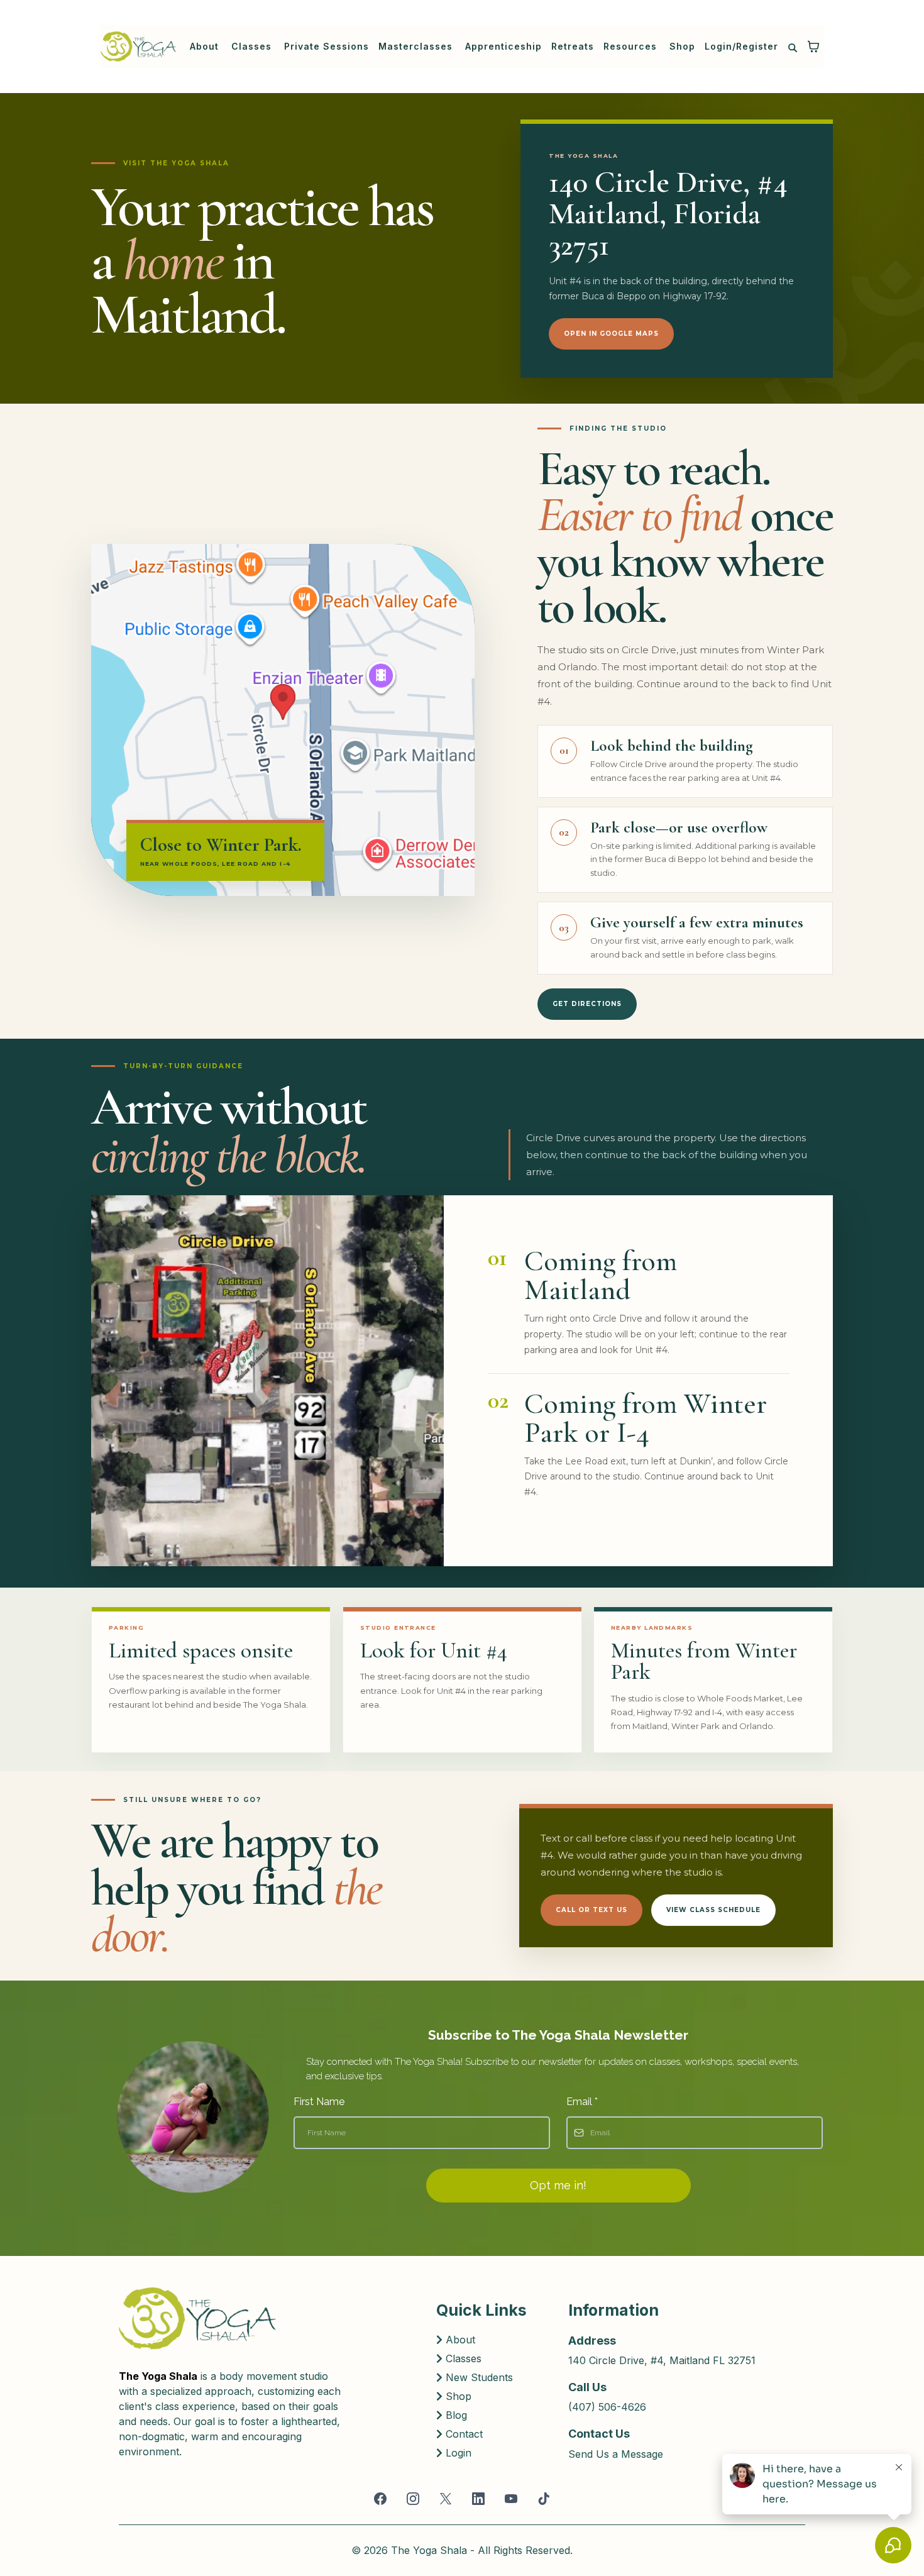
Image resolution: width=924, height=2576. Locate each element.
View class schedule (713, 1910)
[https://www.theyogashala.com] (138, 47)
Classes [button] (253, 46)
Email (582, 2102)
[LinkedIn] (478, 2499)
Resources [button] (632, 46)
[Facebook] (380, 2499)
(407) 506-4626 (607, 2407)
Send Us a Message (616, 2454)
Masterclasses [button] (417, 46)
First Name (319, 2102)
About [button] (206, 46)
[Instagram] (413, 2499)
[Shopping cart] (813, 47)
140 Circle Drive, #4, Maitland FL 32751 (662, 2360)
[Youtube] (511, 2499)
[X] (446, 2499)
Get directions (587, 1004)
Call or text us (591, 1910)
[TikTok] (544, 2499)
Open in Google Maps (611, 333)
